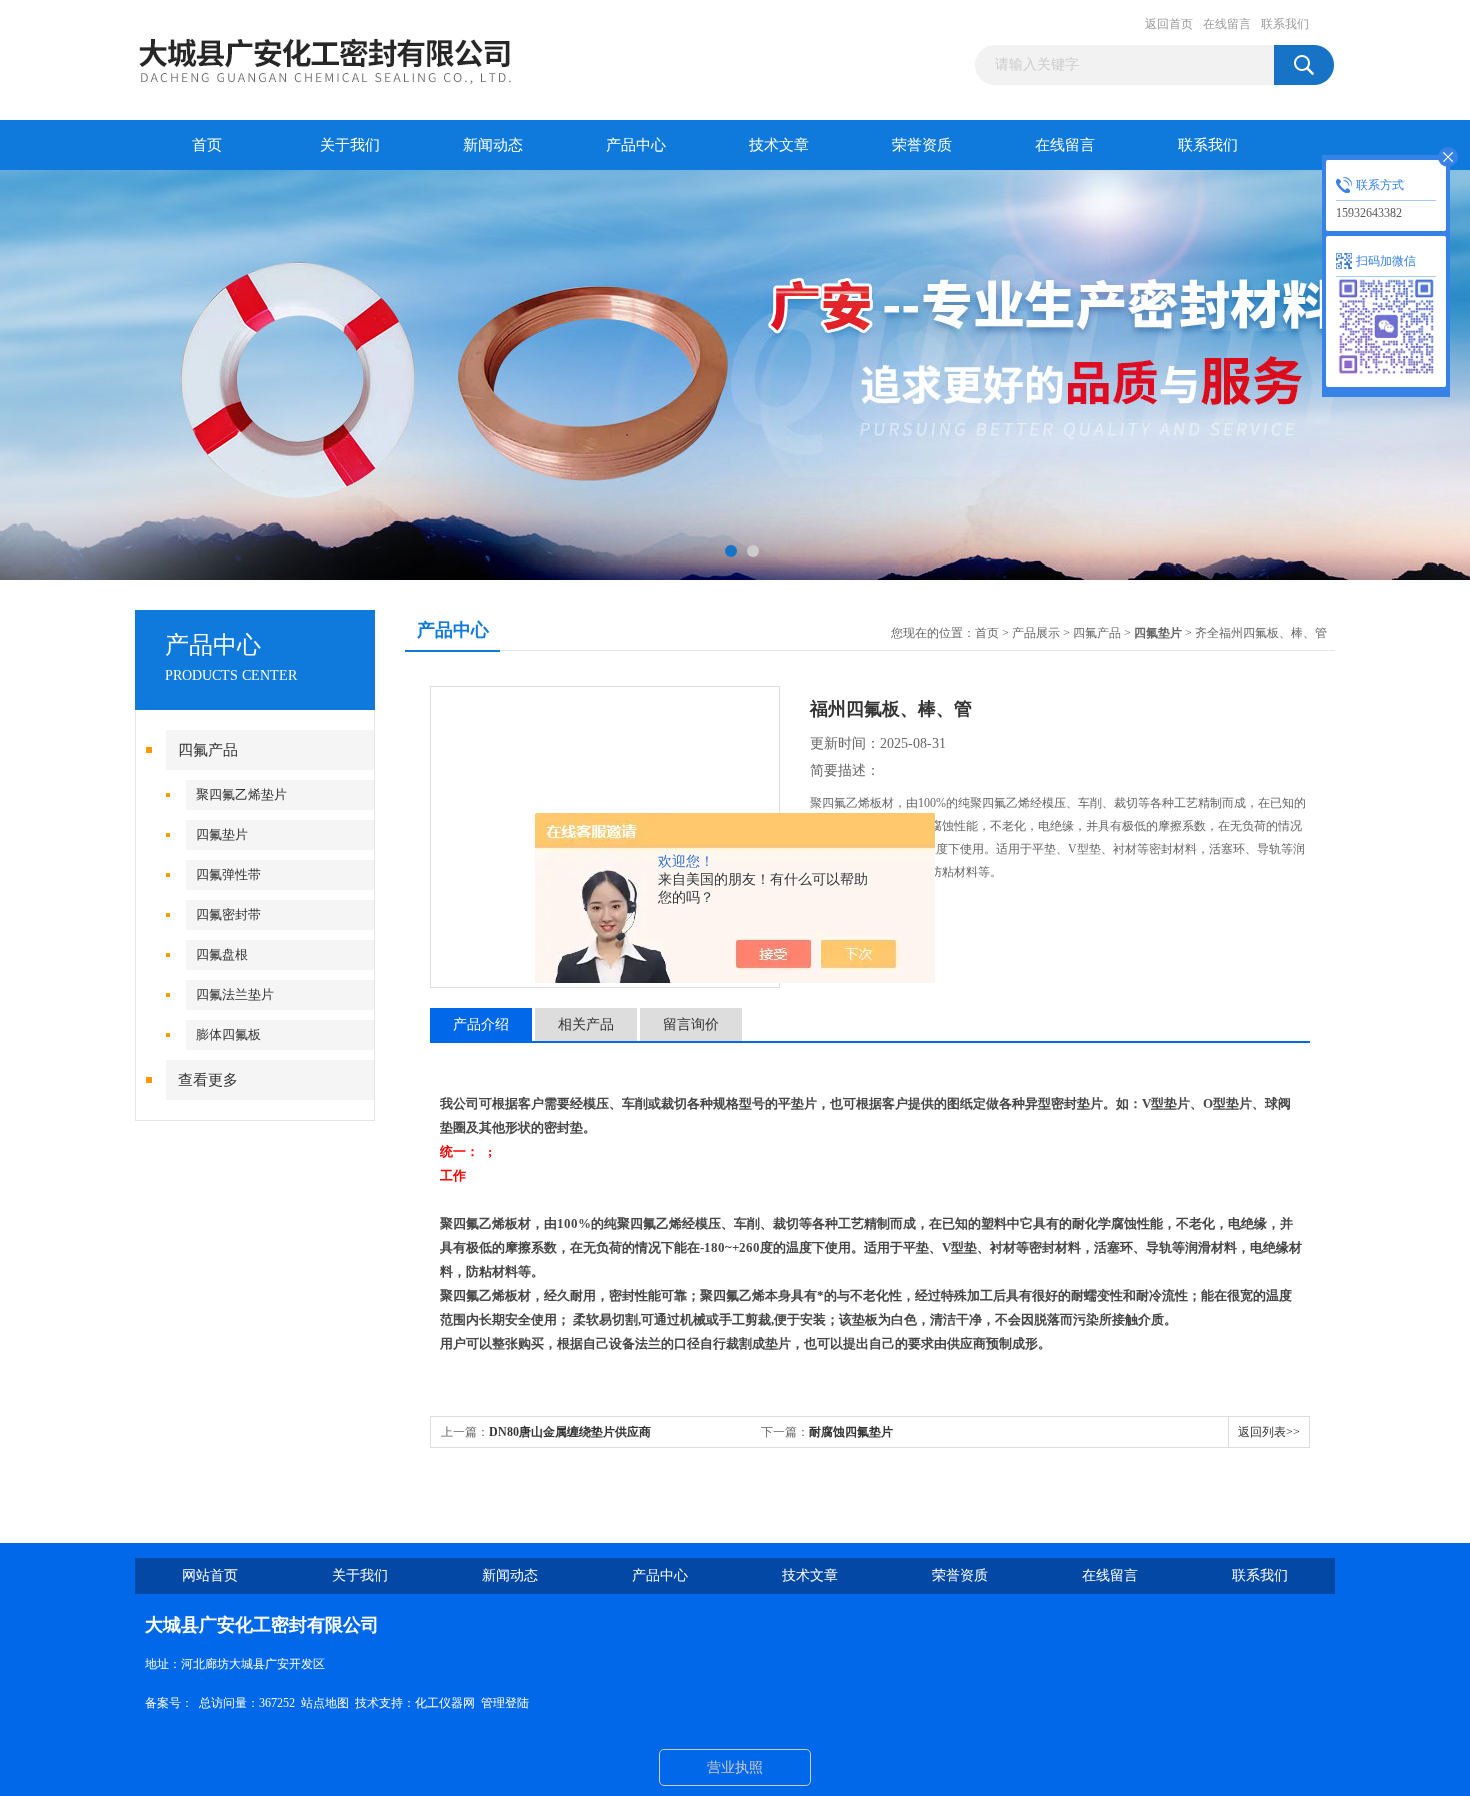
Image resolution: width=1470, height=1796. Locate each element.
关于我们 (350, 145)
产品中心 (636, 145)
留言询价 (691, 1024)
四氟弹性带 (228, 874)
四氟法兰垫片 (235, 994)
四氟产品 (208, 750)
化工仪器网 (445, 1703)
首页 (207, 145)
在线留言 (1227, 24)
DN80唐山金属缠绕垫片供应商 (570, 1432)
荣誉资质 (922, 145)
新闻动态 (493, 145)
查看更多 (208, 1080)
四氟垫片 (222, 834)
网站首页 (210, 1575)
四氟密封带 (228, 914)
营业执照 (735, 1767)
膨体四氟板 (228, 1034)
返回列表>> (1269, 1432)
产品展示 (1036, 633)
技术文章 (779, 145)
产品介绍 (481, 1024)
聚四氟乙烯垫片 (241, 794)
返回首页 (1169, 24)
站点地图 (325, 1703)
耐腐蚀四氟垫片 (851, 1432)
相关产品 (586, 1024)
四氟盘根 (222, 954)
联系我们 (1285, 24)
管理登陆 (505, 1703)
